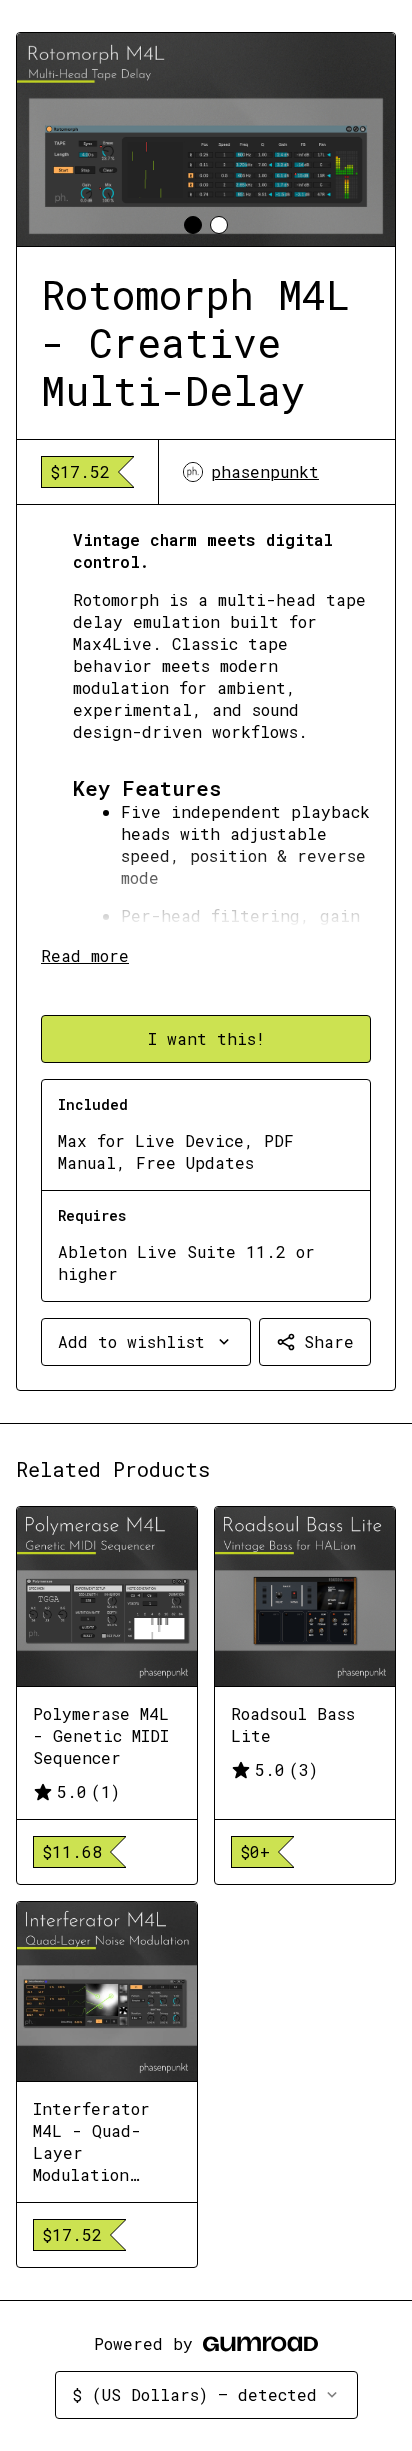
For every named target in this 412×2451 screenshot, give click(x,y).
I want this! (206, 1038)
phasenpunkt (265, 471)
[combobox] (146, 1342)
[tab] (193, 225)
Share (329, 1341)
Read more (85, 955)
